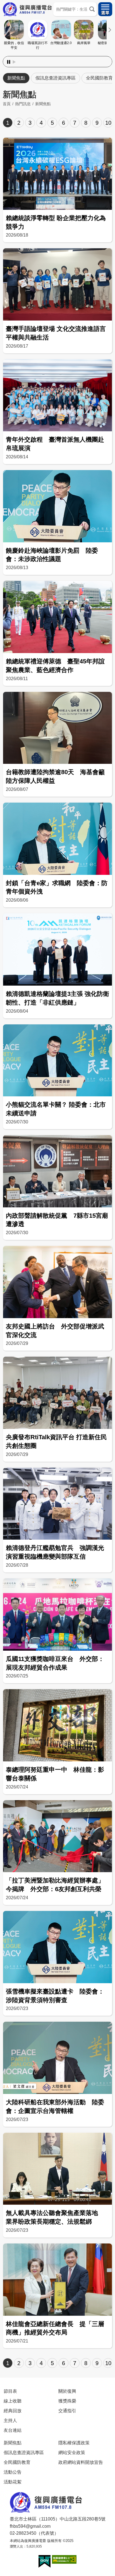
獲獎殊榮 (67, 2401)
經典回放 (13, 2411)
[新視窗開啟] (45, 2561)
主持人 (10, 2420)
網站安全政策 (72, 2452)
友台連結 (13, 2430)
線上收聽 (13, 2401)
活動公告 (13, 2472)
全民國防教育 (17, 2462)
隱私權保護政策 (74, 2443)
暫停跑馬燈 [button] (9, 62)
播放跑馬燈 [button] (14, 62)
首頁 (7, 104)
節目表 (10, 2391)
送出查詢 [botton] (92, 9)
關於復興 (67, 2391)
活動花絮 (13, 2482)
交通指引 (67, 2411)
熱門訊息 (23, 104)
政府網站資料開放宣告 (81, 2462)
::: (57, 55)
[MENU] (105, 9)
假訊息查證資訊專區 (56, 78)
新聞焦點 (16, 78)
